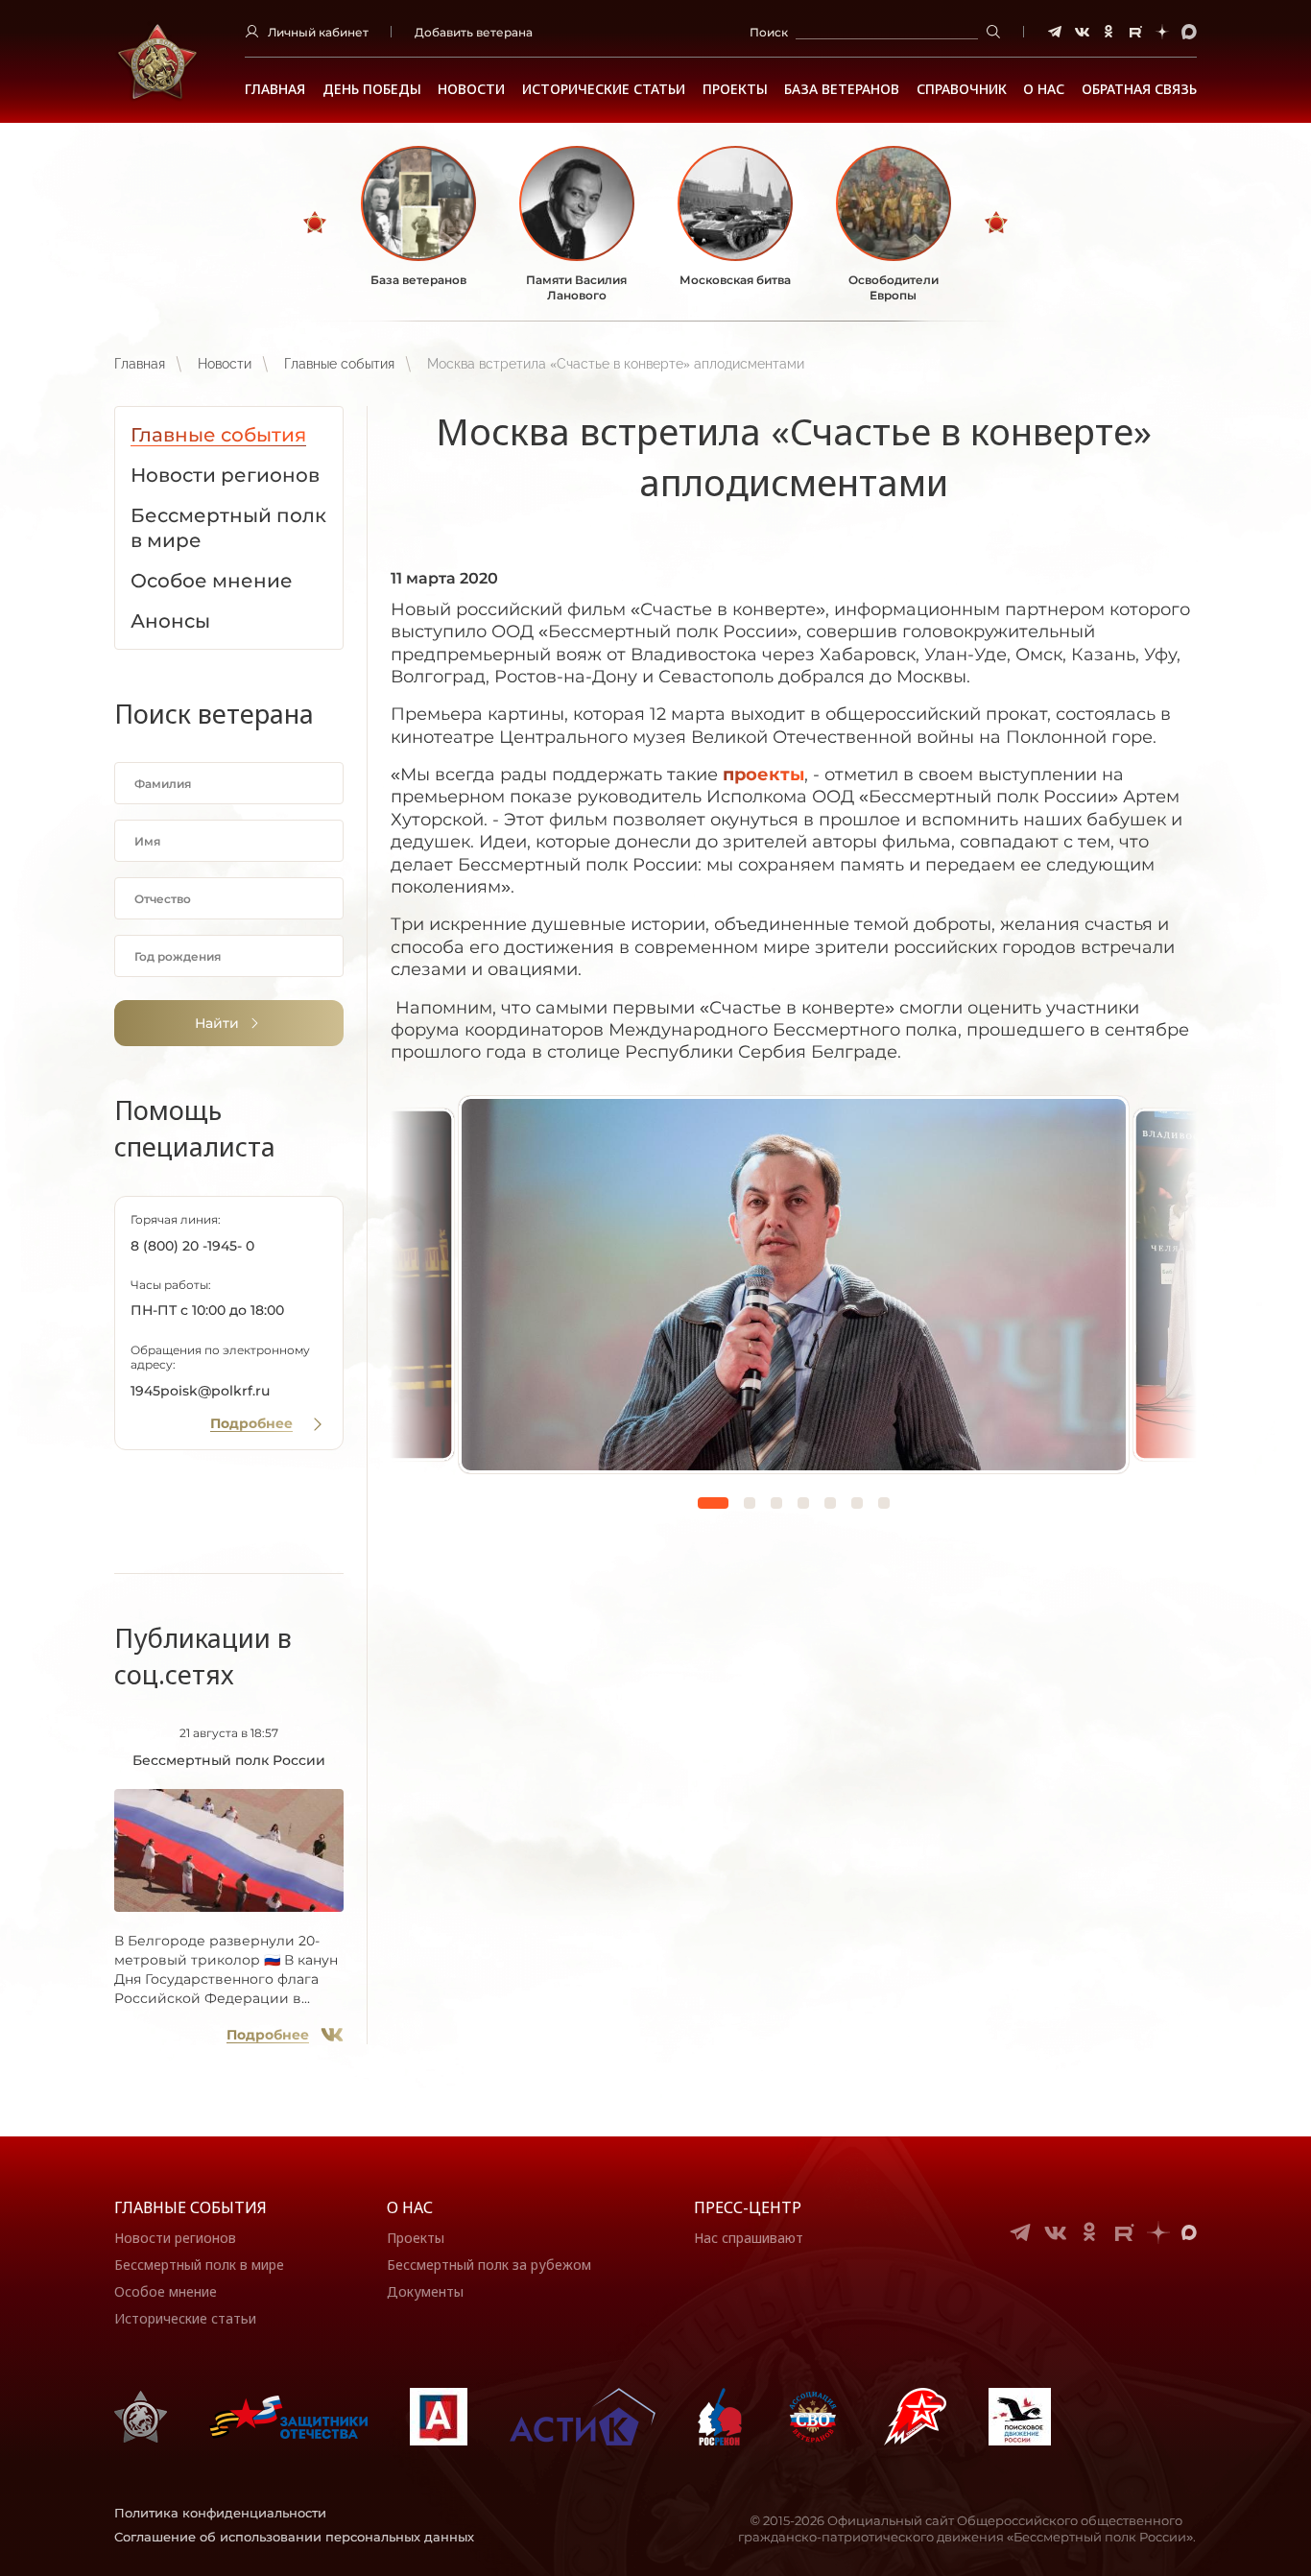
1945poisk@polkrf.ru (200, 1391)
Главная (275, 89)
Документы (425, 2291)
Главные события (339, 364)
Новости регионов (175, 2238)
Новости (471, 89)
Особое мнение (166, 2291)
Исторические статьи (604, 89)
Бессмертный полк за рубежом (489, 2265)
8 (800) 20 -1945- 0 (192, 1246)
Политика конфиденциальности (220, 2513)
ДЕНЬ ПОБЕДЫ (372, 89)
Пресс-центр (748, 2207)
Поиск (769, 32)
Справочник (962, 89)
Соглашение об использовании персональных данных (294, 2537)
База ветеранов (842, 89)
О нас (410, 2207)
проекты (763, 775)
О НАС (1044, 89)
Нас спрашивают (749, 2238)
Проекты (735, 89)
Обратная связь (1139, 89)
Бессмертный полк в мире (199, 2265)
